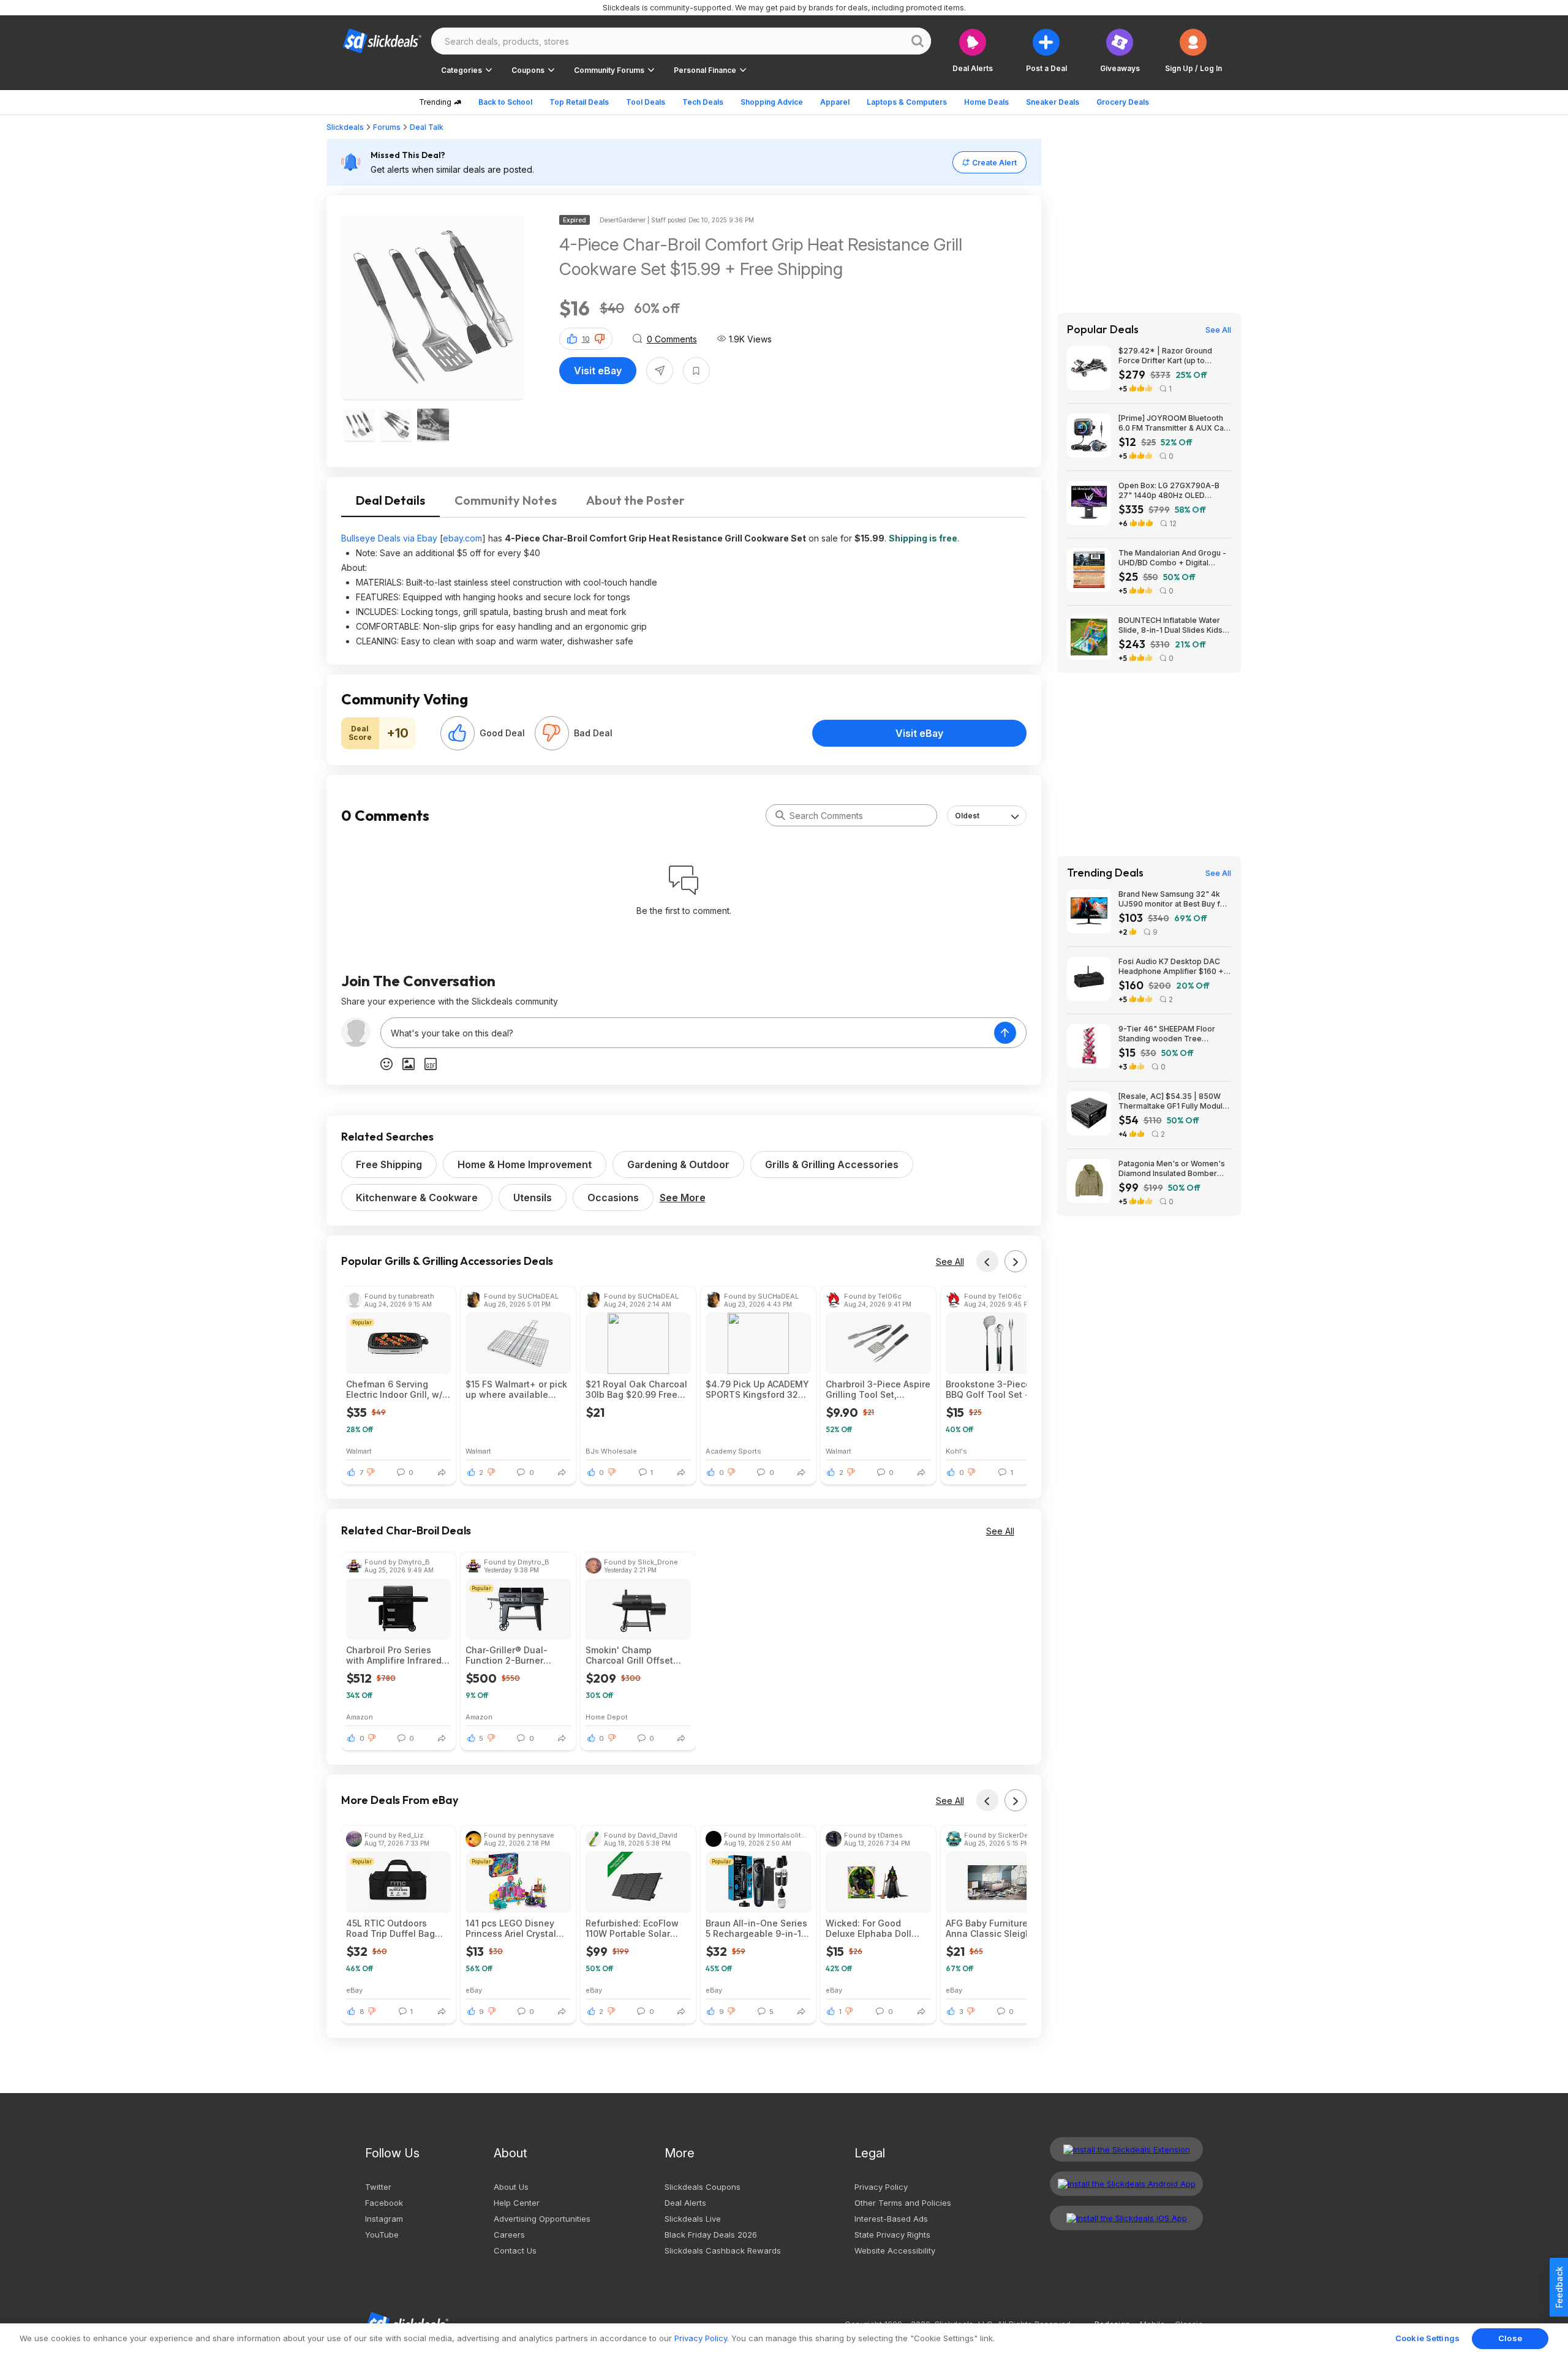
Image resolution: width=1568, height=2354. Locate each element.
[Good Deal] (458, 733)
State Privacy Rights (892, 2235)
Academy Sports (733, 1451)
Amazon (360, 1717)
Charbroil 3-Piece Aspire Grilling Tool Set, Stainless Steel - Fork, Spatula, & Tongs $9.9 (878, 1389)
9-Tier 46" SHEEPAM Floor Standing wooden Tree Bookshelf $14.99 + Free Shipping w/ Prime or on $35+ (1173, 1034)
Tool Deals (646, 102)
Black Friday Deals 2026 (711, 2235)
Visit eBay (598, 371)
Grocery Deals (1123, 102)
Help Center (517, 2203)
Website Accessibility (895, 2250)
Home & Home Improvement (525, 1164)
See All (950, 1262)
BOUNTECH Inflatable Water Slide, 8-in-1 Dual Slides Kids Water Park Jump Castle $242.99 (1170, 625)
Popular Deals (1103, 330)
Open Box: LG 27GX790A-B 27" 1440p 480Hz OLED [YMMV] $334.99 (1169, 491)
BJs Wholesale (611, 1451)
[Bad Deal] (552, 733)
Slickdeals (345, 127)
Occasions (613, 1198)
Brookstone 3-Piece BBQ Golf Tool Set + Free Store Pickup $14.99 (988, 1389)
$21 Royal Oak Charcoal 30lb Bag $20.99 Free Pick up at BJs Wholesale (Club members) (636, 1389)
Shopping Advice (772, 102)
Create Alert (994, 163)
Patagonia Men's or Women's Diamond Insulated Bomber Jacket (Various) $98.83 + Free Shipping (1172, 1169)
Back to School (505, 102)
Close (1510, 2338)
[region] (784, 2339)
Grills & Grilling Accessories (832, 1164)
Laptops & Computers (907, 102)
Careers (509, 2235)
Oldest (967, 816)
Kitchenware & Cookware (417, 1198)
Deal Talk (427, 127)
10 (586, 339)
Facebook (384, 2203)
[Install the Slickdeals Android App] (1126, 2184)
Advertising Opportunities (542, 2219)
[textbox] (688, 1033)
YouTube (382, 2235)
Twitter (378, 2187)
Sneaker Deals (1053, 102)
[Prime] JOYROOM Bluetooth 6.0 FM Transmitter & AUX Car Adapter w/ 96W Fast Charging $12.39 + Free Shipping (1174, 423)
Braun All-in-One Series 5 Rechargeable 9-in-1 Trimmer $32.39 (756, 1928)
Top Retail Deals (579, 102)
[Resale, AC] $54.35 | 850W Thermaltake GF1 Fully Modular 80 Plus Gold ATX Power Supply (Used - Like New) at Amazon (1174, 1101)
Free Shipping (389, 1164)
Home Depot (607, 1717)
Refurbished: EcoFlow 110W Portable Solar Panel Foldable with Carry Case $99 (632, 1928)
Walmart (359, 1451)
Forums (387, 127)
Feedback (1559, 2287)
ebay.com (462, 538)
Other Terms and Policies (903, 2203)
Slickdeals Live (693, 2219)
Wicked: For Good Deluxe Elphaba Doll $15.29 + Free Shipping (875, 1928)
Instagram (384, 2219)
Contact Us (515, 2250)
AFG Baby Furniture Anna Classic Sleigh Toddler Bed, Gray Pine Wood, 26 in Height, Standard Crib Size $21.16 (995, 1928)
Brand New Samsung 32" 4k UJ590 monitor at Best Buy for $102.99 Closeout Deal (1173, 899)
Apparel (835, 102)
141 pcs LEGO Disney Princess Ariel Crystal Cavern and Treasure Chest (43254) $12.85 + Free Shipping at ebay (516, 1928)
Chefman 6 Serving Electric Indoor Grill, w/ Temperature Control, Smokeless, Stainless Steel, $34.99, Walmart (395, 1389)
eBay (354, 1990)
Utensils (533, 1198)
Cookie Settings (1427, 2338)
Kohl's (956, 1451)
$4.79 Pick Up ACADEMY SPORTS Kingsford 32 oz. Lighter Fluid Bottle (757, 1389)
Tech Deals (703, 102)
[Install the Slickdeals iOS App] (1126, 2218)
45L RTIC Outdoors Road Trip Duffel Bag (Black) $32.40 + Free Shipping (392, 1928)
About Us (511, 2187)
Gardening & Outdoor (678, 1164)
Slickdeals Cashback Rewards (723, 2250)
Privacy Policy (881, 2187)
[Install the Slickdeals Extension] (1126, 2149)
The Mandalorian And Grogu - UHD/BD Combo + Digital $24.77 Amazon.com (1172, 558)
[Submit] (780, 815)
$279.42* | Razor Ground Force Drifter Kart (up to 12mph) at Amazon (1165, 356)
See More (683, 1198)
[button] (1193, 51)
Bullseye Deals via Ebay (389, 538)
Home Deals (986, 102)
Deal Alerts (685, 2203)
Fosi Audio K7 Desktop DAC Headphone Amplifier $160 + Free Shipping (1171, 967)
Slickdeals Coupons (703, 2187)
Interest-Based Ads (891, 2219)
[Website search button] (918, 41)
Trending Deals (1105, 873)
